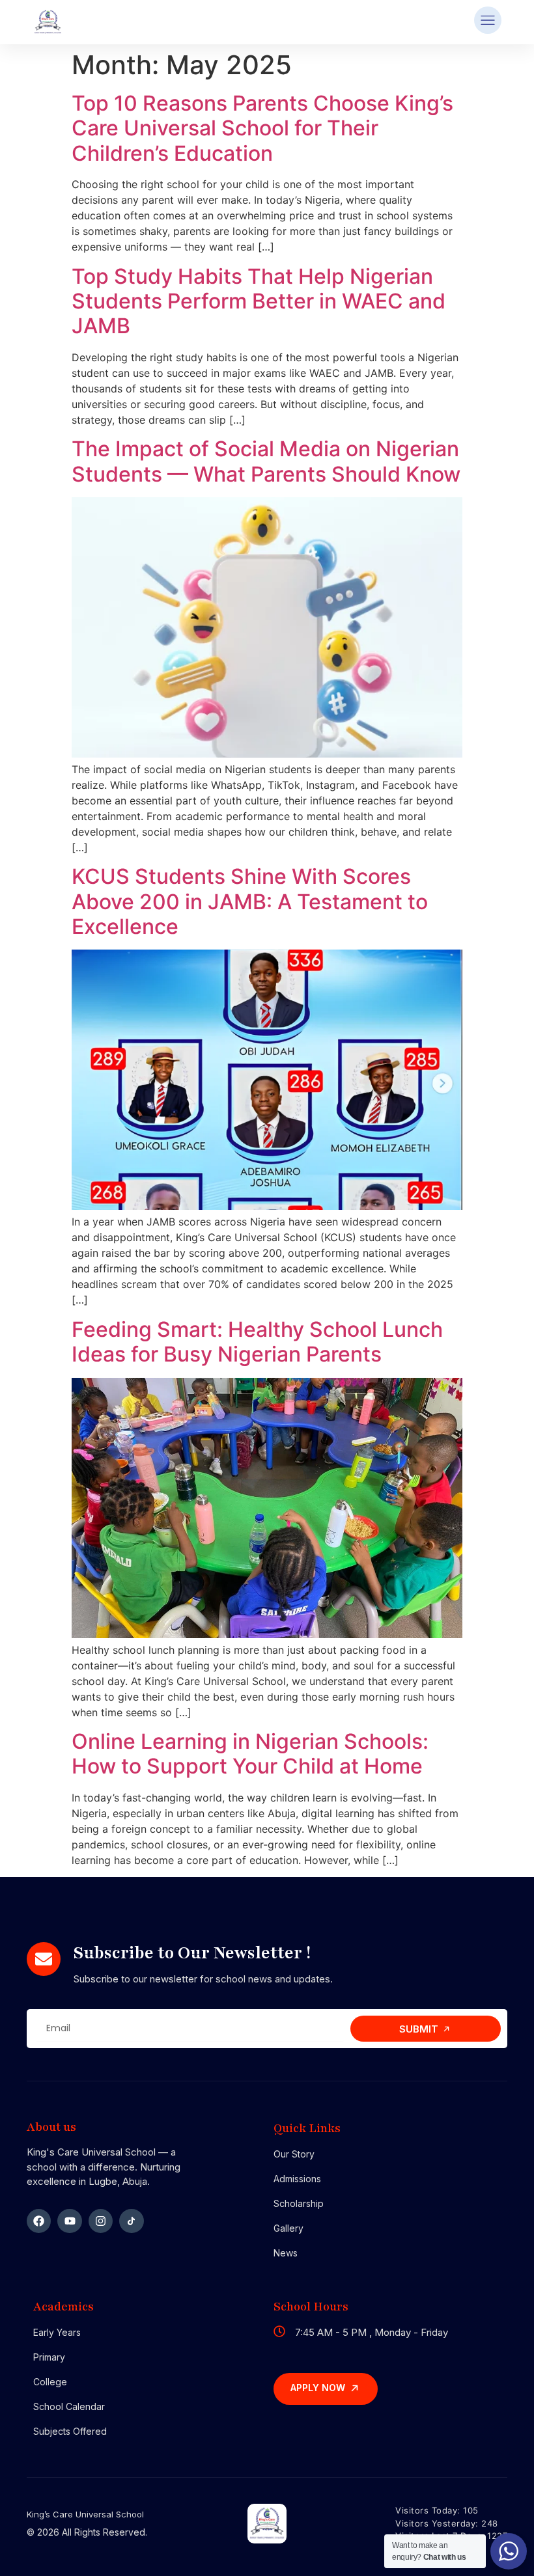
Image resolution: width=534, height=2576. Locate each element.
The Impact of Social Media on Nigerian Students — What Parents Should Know (266, 461)
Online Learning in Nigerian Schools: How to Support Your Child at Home (250, 1754)
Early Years (57, 2332)
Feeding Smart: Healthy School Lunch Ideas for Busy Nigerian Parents (257, 1342)
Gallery (288, 2228)
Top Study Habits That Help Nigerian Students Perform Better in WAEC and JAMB (259, 301)
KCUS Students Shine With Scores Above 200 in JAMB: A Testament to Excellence (250, 901)
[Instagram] (101, 2221)
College (50, 2382)
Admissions (297, 2179)
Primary (49, 2357)
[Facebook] (39, 2221)
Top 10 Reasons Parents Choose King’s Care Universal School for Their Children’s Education (262, 128)
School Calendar (69, 2406)
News (286, 2253)
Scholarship (299, 2203)
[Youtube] (69, 2221)
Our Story (294, 2154)
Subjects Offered (70, 2431)
